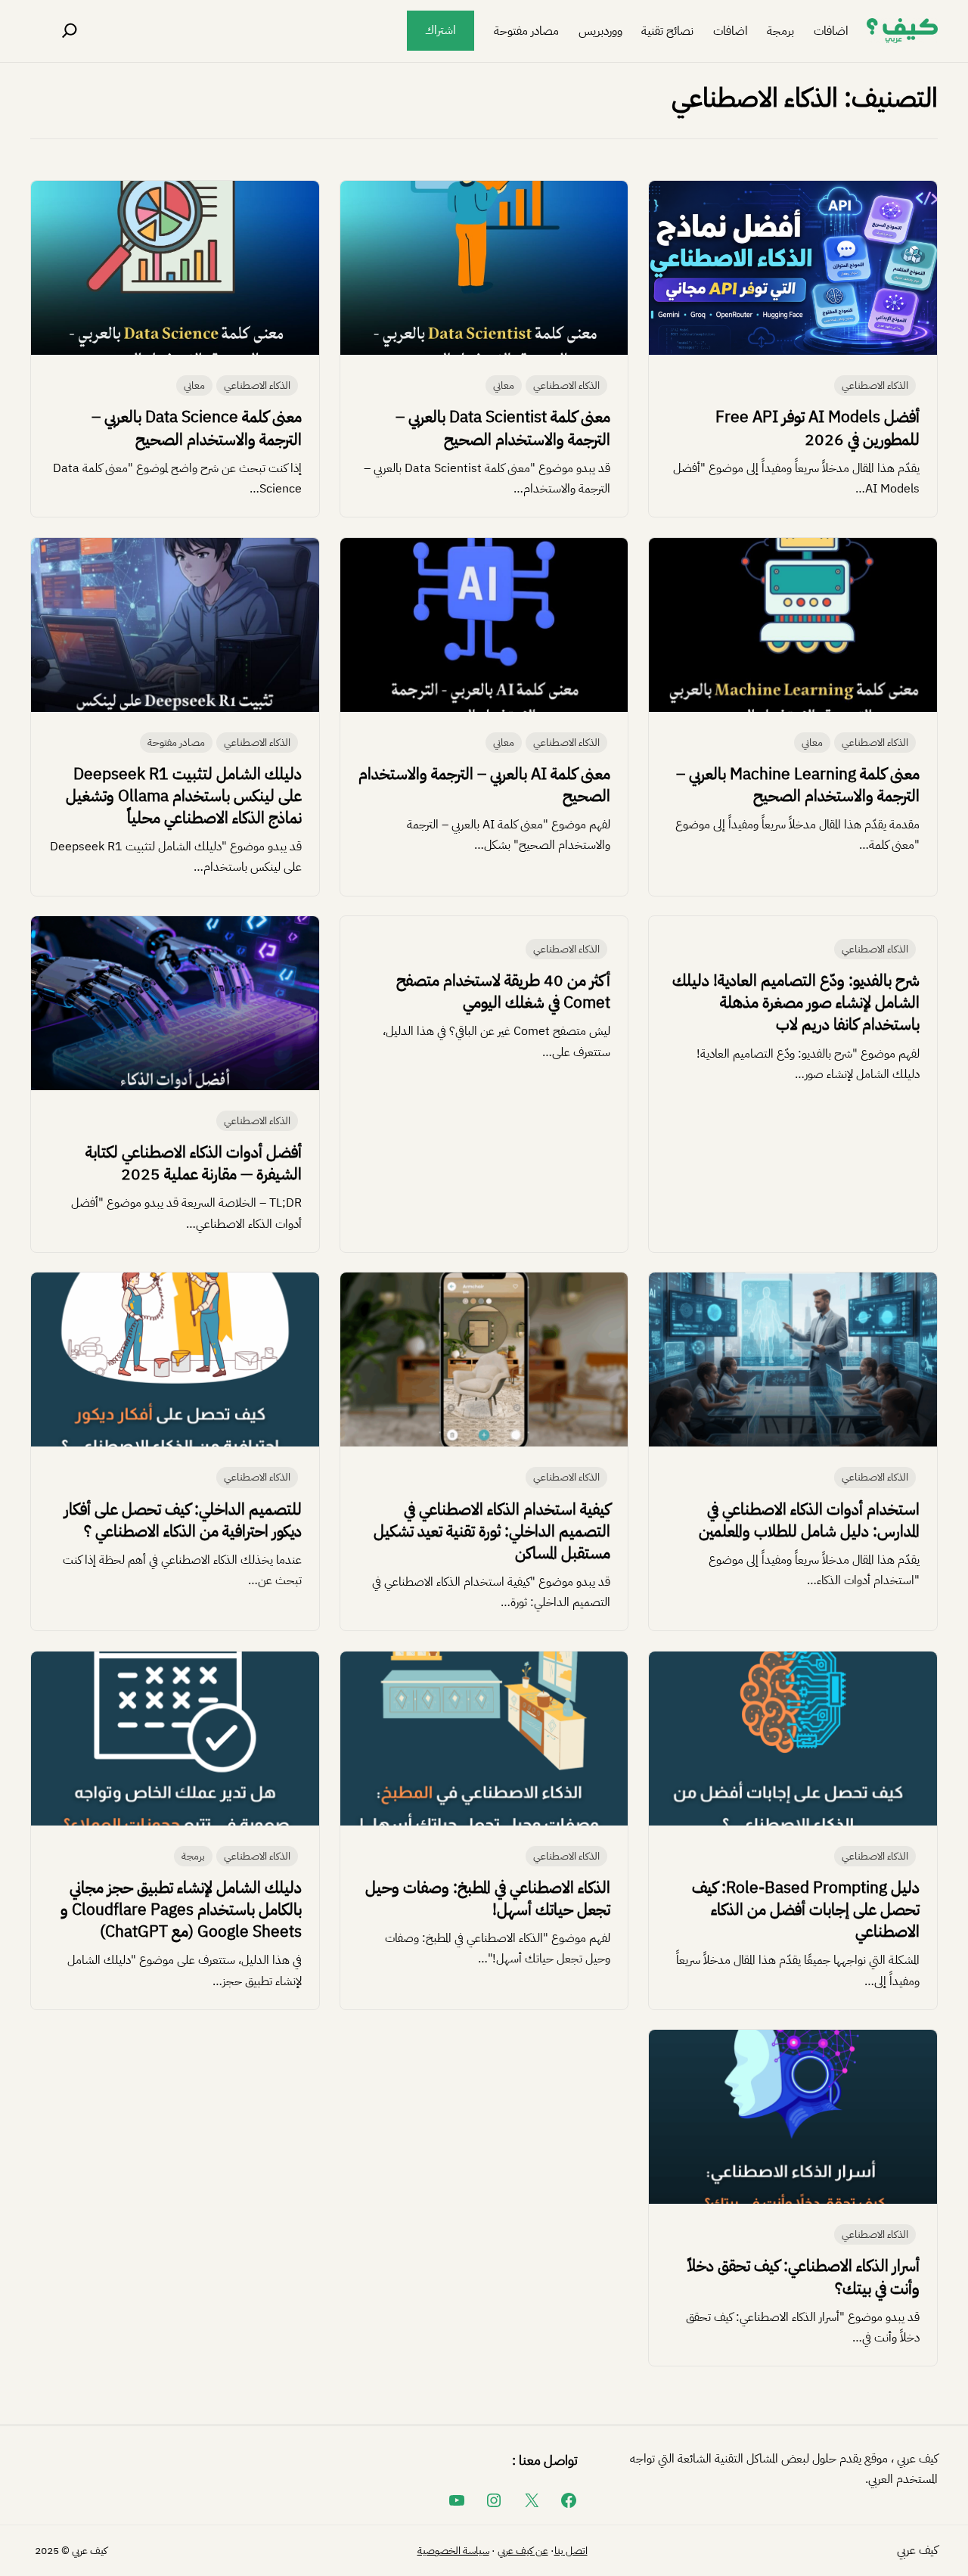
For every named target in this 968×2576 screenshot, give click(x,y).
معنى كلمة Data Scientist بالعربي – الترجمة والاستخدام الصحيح (503, 428)
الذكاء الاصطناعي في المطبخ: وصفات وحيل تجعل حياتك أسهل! (488, 1899)
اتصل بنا (571, 2551)
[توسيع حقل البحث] (70, 31)
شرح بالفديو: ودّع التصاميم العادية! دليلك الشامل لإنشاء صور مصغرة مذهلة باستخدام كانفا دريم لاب (796, 1002)
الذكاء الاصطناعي (875, 385)
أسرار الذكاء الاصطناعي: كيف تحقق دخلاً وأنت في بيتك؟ (804, 2277)
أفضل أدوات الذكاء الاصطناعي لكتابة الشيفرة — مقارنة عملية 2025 (194, 1163)
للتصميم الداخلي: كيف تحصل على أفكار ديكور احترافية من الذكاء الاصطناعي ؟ (183, 1520)
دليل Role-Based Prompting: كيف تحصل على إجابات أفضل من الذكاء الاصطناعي (806, 1909)
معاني (504, 385)
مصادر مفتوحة (176, 743)
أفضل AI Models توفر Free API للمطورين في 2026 (818, 428)
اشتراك (441, 30)
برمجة (193, 1856)
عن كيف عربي (523, 2551)
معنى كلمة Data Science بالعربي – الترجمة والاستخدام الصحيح (197, 428)
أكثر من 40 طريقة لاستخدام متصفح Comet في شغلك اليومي (503, 991)
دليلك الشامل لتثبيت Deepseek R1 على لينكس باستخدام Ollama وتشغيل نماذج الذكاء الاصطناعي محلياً (184, 796)
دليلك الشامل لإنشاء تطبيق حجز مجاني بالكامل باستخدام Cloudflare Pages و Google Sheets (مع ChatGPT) (181, 1909)
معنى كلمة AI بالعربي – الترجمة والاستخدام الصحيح (484, 785)
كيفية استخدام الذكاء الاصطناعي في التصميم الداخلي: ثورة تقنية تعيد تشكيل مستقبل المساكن (492, 1531)
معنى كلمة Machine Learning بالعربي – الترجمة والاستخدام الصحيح (798, 785)
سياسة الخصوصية (453, 2551)
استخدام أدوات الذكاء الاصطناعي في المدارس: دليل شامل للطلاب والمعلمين (809, 1520)
